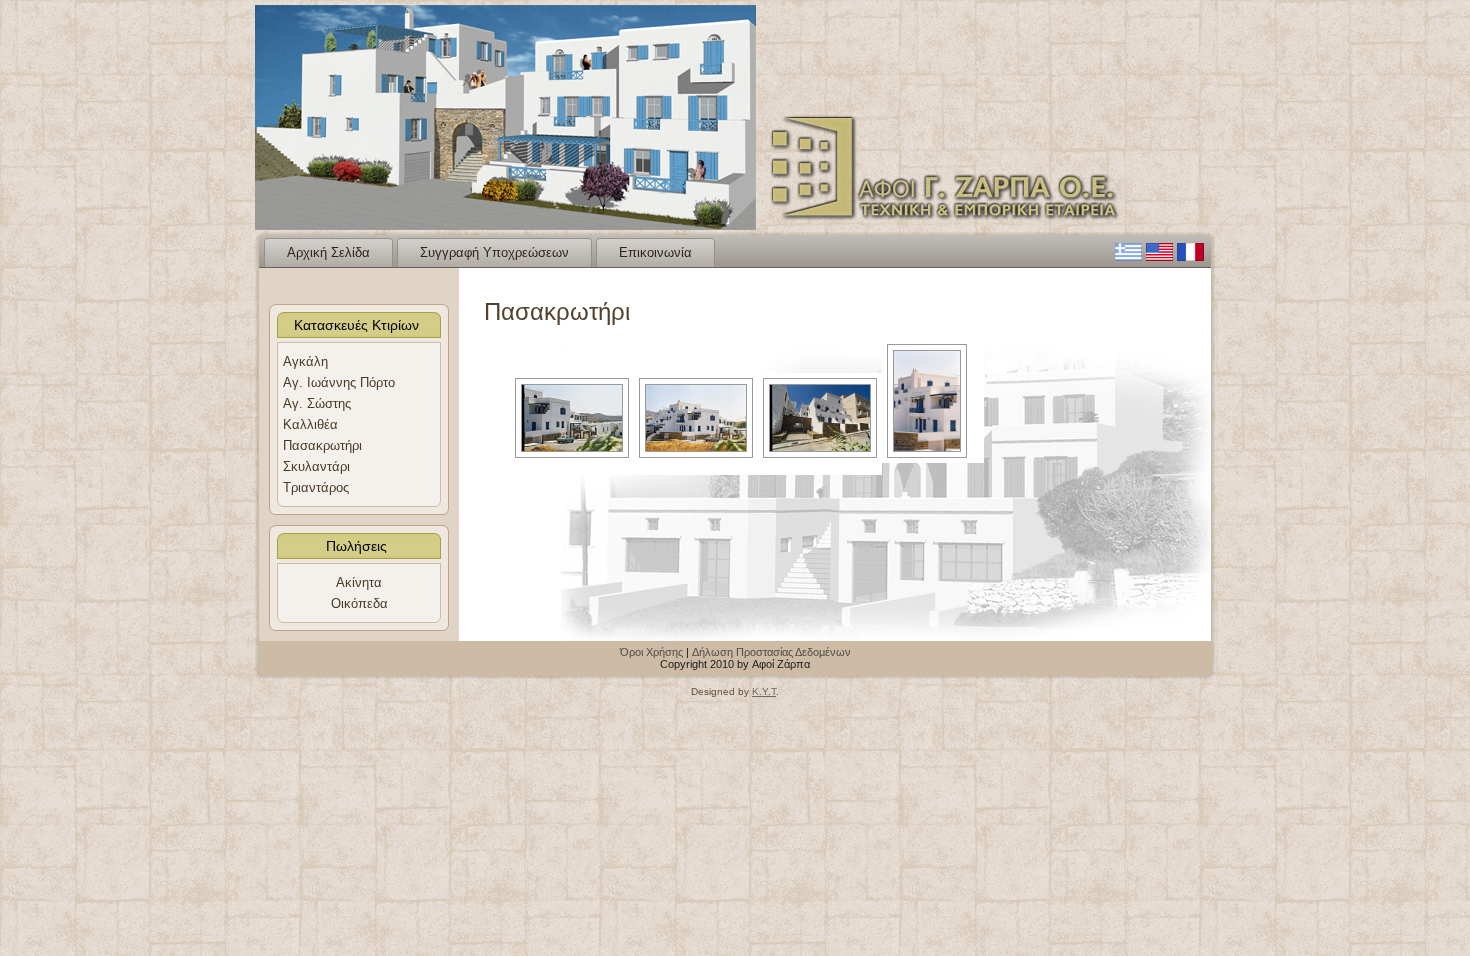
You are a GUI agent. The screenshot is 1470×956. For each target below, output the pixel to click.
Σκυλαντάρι (316, 466)
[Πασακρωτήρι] (572, 418)
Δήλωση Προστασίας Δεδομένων (771, 652)
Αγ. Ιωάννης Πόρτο (339, 382)
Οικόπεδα (359, 603)
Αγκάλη (305, 361)
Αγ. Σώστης (317, 403)
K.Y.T (764, 691)
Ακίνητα (359, 582)
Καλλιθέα (310, 424)
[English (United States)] (1159, 256)
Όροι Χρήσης (651, 652)
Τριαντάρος (316, 487)
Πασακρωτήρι (322, 445)
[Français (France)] (1190, 256)
